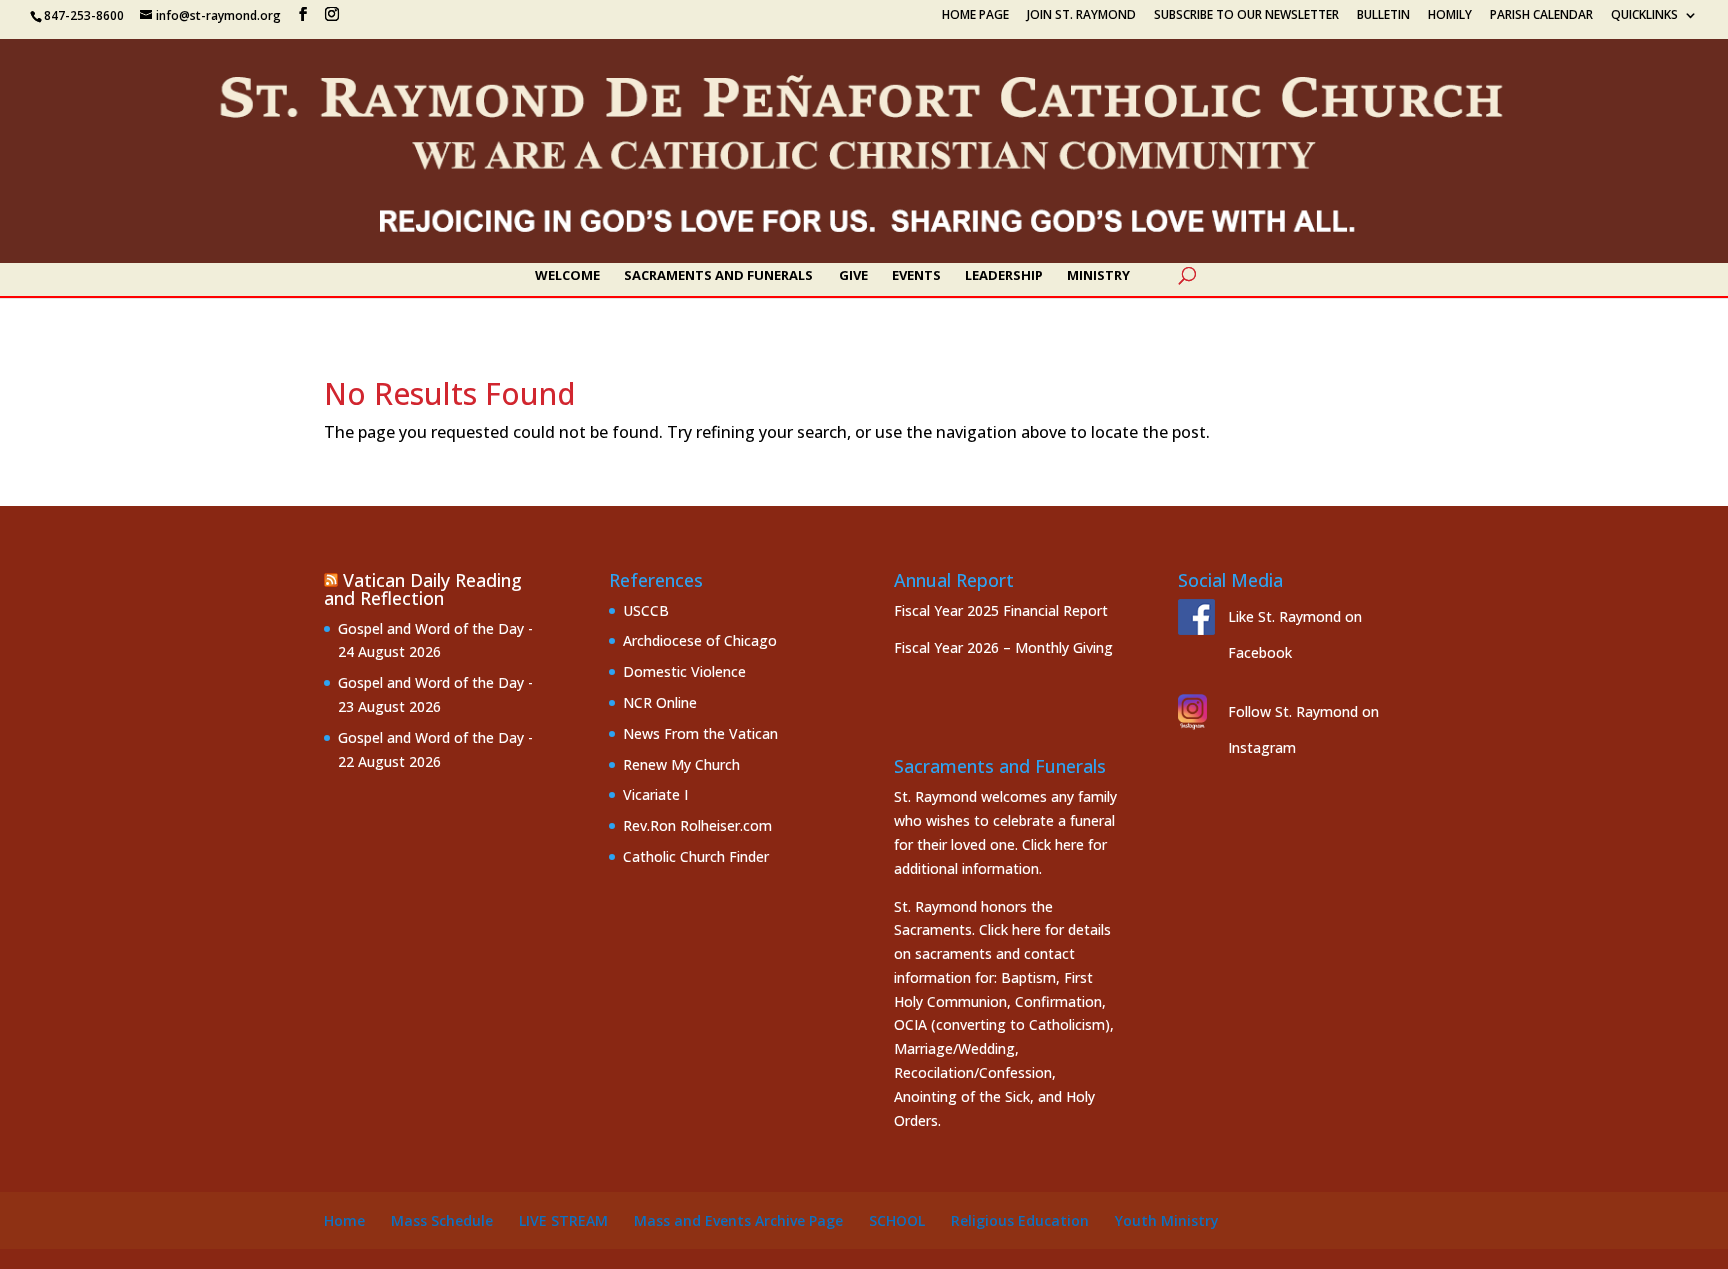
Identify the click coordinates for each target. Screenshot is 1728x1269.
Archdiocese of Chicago (700, 640)
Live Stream (563, 1220)
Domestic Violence (684, 671)
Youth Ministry (1167, 1220)
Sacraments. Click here (967, 929)
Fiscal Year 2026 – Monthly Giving (1003, 647)
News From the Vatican (700, 733)
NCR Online (660, 702)
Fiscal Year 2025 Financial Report (1001, 610)
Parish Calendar (1541, 16)
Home (344, 1220)
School (897, 1220)
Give (853, 276)
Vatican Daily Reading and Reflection (423, 589)
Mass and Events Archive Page (738, 1220)
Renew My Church (681, 764)
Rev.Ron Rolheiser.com (697, 825)
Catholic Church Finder (696, 856)
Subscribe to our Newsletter (1246, 16)
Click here (1053, 844)
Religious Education (1020, 1220)
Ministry (1098, 276)
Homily (1450, 16)
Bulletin (1383, 16)
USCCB (646, 610)
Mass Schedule (442, 1220)
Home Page (975, 16)
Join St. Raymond (1081, 16)
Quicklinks (1644, 16)
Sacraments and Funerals (718, 276)
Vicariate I (655, 794)
